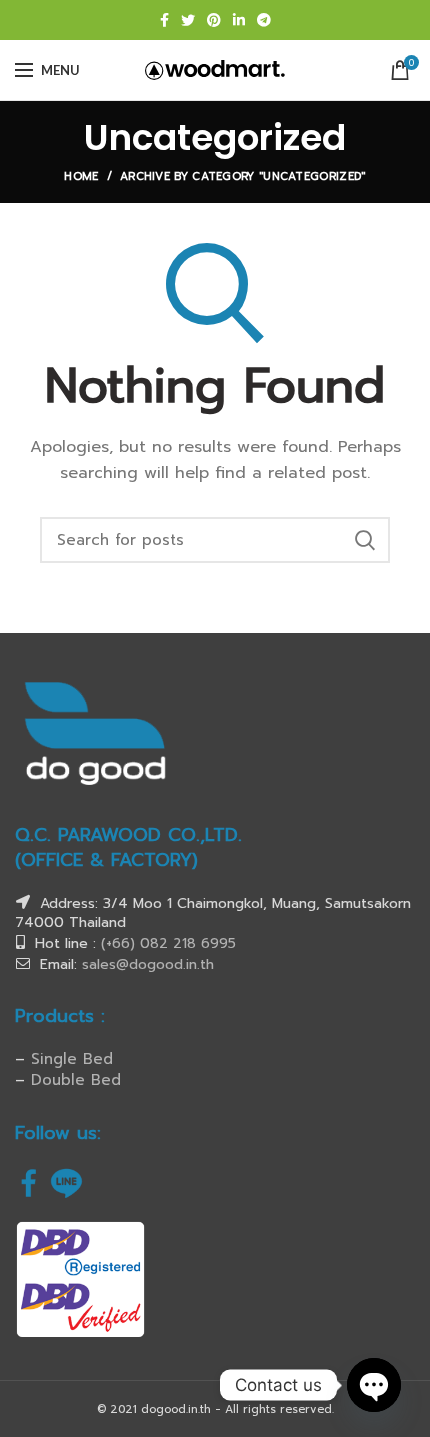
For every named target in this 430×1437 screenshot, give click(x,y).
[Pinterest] (214, 20)
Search (365, 540)
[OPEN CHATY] (374, 1385)
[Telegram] (264, 20)
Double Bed (76, 1080)
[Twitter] (188, 20)
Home (81, 177)
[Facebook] (164, 20)
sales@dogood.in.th (148, 964)
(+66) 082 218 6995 (168, 943)
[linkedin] (239, 20)
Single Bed (72, 1059)
